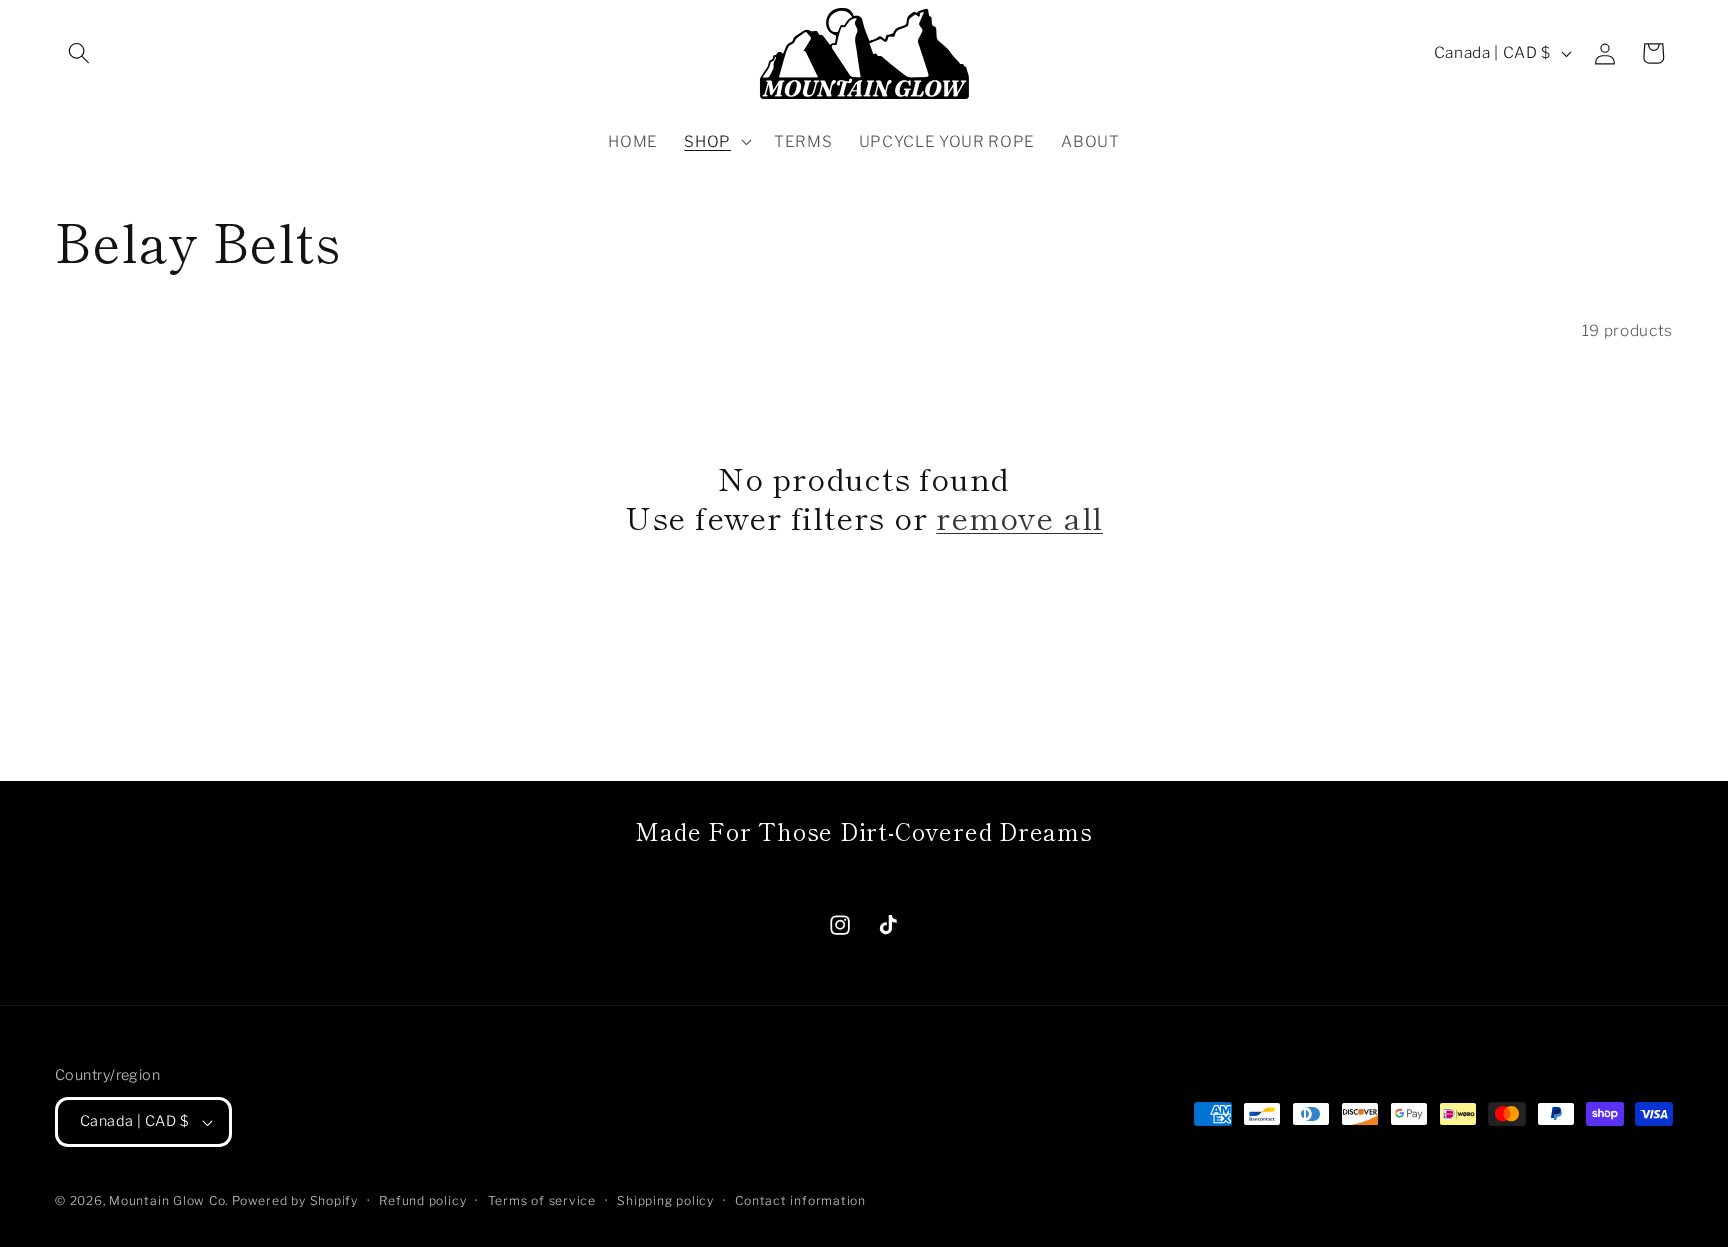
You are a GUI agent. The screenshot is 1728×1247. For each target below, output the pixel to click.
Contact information (800, 1200)
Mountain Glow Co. (168, 1200)
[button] (79, 53)
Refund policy (422, 1200)
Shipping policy (665, 1200)
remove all (1019, 516)
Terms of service (542, 1200)
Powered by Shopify (295, 1200)
